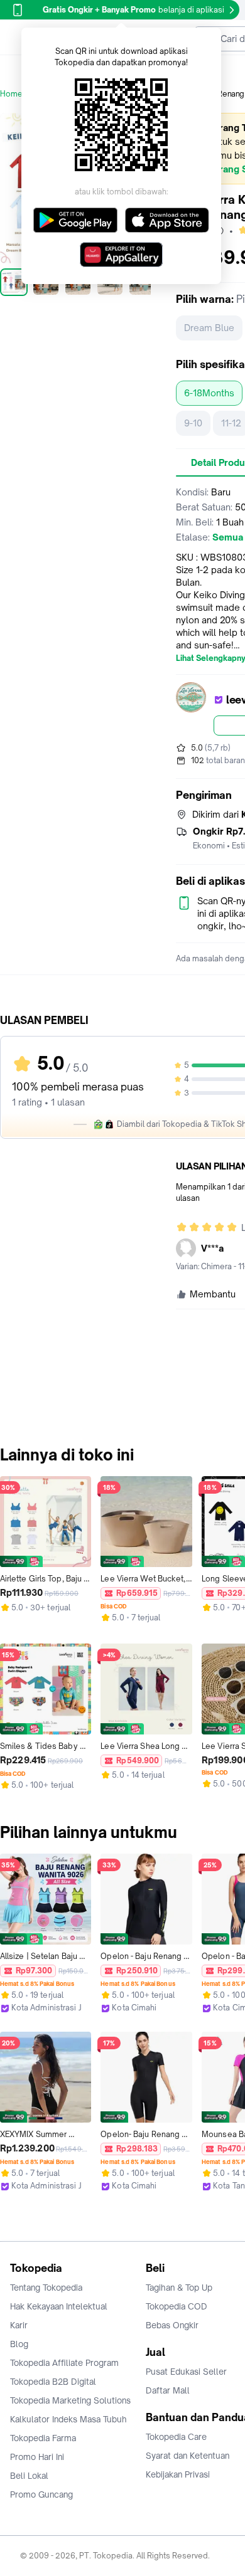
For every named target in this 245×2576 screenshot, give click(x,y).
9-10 (193, 423)
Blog (19, 2344)
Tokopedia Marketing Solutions (70, 2400)
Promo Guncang (41, 2494)
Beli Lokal (29, 2476)
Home (11, 94)
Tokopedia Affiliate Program (64, 2363)
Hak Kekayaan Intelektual (59, 2306)
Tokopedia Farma (43, 2438)
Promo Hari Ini (37, 2457)
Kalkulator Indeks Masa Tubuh (68, 2419)
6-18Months (209, 393)
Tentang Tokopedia (46, 2288)
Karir (19, 2325)
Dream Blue (209, 328)
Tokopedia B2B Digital (53, 2382)
